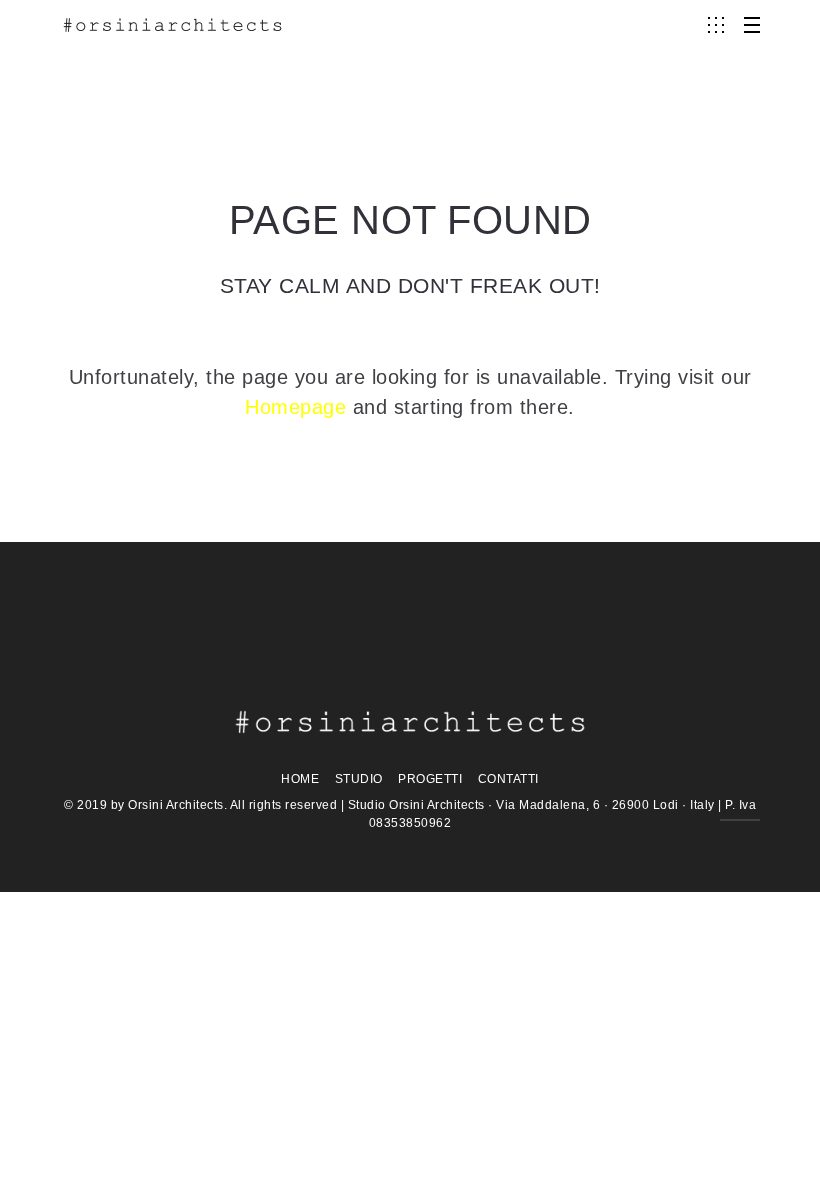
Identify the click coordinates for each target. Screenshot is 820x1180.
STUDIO (359, 779)
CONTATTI (508, 779)
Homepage (295, 407)
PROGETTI (430, 779)
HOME (300, 779)
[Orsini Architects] (172, 25)
